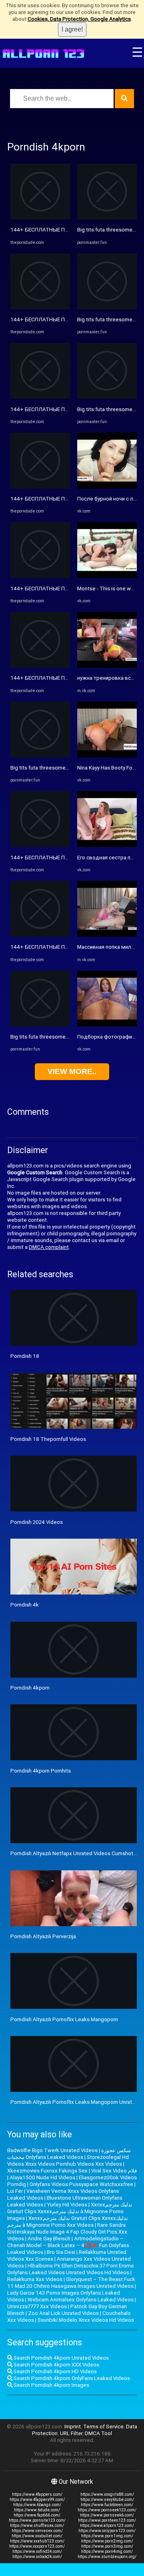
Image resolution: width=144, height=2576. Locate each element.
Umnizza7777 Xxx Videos (37, 2306)
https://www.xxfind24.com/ (37, 2551)
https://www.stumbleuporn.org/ (107, 2557)
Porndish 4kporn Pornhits (41, 1771)
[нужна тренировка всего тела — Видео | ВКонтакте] (107, 666)
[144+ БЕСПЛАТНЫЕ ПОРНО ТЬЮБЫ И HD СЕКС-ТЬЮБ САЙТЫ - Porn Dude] (40, 218)
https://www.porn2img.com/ (107, 2541)
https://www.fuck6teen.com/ (107, 2505)
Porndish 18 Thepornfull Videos (48, 1439)
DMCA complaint (49, 1247)
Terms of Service (103, 2427)
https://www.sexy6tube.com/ (107, 2500)
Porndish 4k (25, 1605)
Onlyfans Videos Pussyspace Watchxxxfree (81, 2184)
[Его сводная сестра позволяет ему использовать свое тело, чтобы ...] (107, 845)
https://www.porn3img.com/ (107, 2546)
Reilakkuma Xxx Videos (35, 2279)
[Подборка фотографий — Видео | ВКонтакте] (107, 1025)
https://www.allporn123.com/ (107, 2526)
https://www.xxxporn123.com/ (37, 2546)
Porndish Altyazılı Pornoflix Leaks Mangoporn (64, 2019)
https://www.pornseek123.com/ (107, 2510)
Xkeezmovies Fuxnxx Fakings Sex (47, 2171)
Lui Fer (15, 2191)
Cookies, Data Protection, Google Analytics (79, 19)
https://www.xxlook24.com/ (37, 2557)
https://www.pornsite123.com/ (37, 2520)
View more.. (72, 1071)
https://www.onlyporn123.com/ (107, 2531)
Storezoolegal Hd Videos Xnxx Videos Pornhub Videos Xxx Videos (68, 2161)
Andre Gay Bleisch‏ (49, 2239)
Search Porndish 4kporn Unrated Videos (61, 2358)
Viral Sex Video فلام (114, 2171)
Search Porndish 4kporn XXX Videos (56, 2365)
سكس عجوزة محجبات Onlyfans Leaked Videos (69, 2154)
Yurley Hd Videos (67, 2205)
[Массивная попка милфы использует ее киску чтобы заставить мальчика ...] (107, 935)
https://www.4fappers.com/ (37, 2494)
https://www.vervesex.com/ (37, 2531)
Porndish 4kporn (30, 1688)
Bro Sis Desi (61, 2252)
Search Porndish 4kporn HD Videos (55, 2371)
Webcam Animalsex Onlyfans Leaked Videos (81, 2300)
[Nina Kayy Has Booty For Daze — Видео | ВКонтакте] (107, 756)
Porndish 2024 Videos (37, 1522)
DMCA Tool (98, 2433)
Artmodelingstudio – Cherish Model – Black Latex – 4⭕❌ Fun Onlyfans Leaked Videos (68, 2245)
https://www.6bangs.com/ (37, 2505)
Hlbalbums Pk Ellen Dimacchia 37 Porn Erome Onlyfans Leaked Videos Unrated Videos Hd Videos (71, 2269)
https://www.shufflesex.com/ (37, 2526)
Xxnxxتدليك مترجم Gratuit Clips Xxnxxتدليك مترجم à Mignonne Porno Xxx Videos (68, 2222)
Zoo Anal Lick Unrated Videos (63, 2313)
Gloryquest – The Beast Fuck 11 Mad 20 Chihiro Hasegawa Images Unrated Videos (71, 2283)
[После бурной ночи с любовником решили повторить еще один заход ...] (107, 487)
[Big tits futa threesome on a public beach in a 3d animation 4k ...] (40, 756)
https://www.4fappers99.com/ (37, 2500)
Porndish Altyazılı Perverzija (43, 1936)
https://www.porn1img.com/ (107, 2536)
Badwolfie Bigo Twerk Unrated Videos (52, 2150)
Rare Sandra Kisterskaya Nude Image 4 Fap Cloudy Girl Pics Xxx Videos (67, 2232)
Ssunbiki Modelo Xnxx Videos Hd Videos (86, 2320)
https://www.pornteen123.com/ (107, 2520)
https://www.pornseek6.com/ (107, 2515)
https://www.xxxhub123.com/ (37, 2541)
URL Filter (71, 2433)
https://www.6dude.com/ (37, 2510)
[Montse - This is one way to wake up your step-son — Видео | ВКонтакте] (107, 576)
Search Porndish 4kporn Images (51, 2385)
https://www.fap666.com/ (37, 2515)
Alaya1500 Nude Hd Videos (42, 2177)
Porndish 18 (25, 1356)
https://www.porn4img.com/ (107, 2551)
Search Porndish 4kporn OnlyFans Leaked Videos (71, 2378)
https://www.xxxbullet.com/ (37, 2536)
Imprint (73, 2427)
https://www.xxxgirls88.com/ (107, 2494)
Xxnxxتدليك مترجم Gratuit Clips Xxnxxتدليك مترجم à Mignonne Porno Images (70, 2211)
